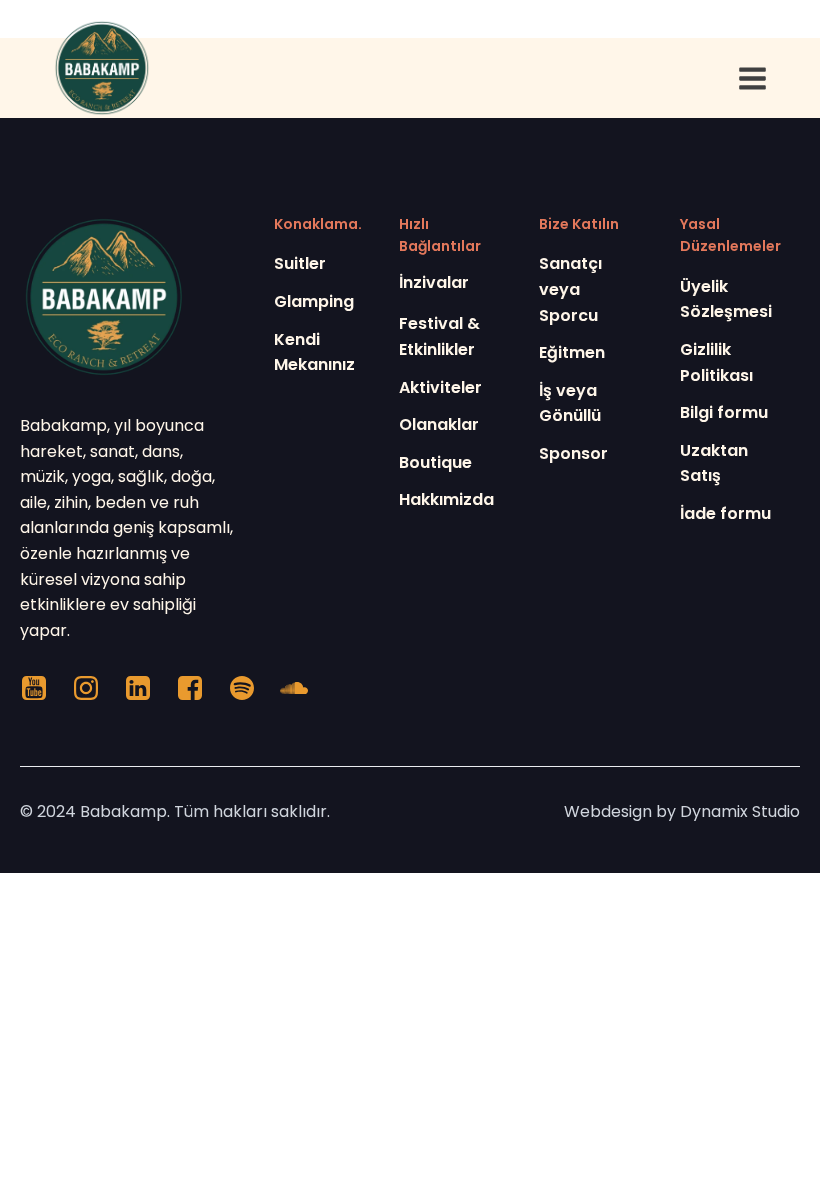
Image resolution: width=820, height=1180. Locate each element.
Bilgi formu (724, 412)
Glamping (314, 301)
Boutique (435, 462)
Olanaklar (439, 424)
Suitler (300, 263)
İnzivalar (434, 282)
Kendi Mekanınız (314, 352)
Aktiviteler (440, 387)
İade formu (725, 513)
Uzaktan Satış (714, 463)
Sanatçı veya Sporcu (570, 289)
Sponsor (573, 453)
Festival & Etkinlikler (439, 336)
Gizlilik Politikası (716, 362)
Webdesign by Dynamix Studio (682, 811)
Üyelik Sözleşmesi (726, 299)
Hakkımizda (446, 499)
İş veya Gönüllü (570, 403)
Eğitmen (572, 352)
